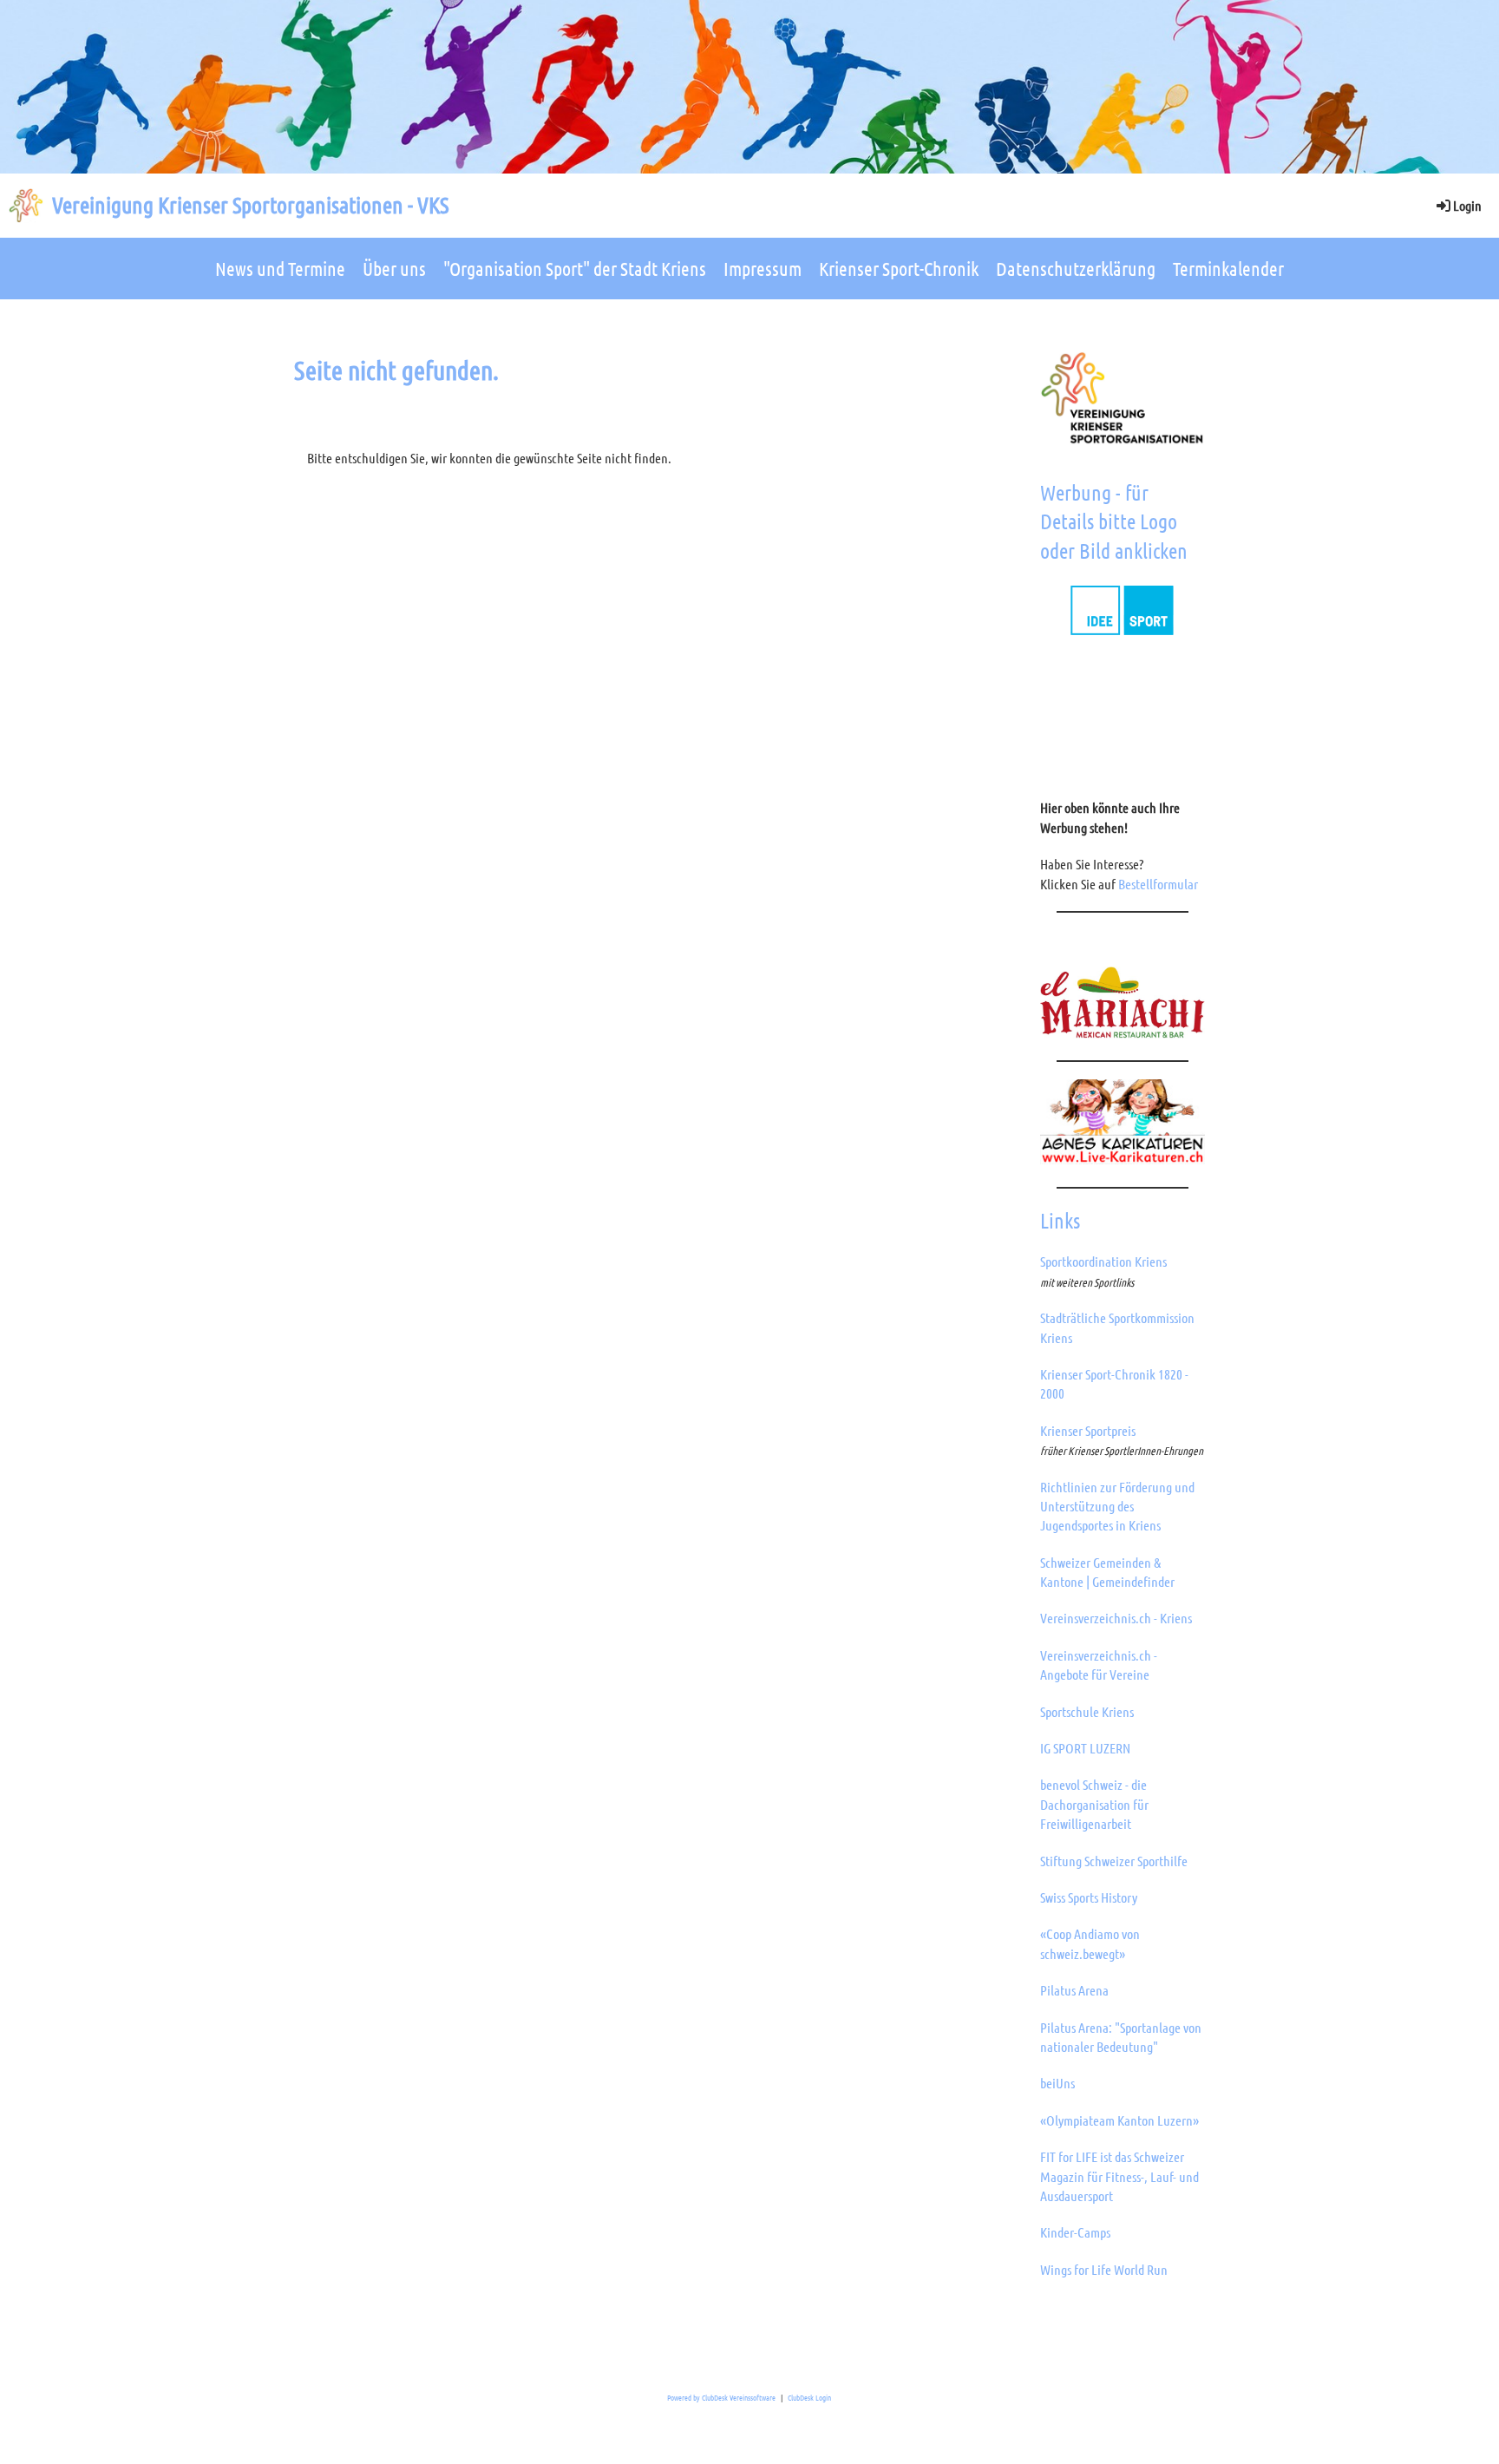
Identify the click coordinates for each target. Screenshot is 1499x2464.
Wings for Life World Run (1104, 2269)
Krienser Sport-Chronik (899, 268)
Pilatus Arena (1074, 1990)
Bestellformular (1158, 884)
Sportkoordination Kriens (1103, 1261)
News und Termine (280, 268)
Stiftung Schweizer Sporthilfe (1114, 1861)
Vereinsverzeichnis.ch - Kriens (1116, 1618)
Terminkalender (1228, 268)
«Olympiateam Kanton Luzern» (1119, 2120)
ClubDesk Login (809, 2397)
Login (1467, 205)
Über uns (394, 268)
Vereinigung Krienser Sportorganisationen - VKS (250, 204)
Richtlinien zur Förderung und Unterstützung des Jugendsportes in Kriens (1117, 1506)
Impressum (763, 268)
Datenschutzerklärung (1076, 268)
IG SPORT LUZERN (1085, 1748)
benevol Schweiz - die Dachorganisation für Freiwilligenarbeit (1094, 1804)
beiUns (1057, 2083)
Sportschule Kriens (1087, 1711)
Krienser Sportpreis (1088, 1430)
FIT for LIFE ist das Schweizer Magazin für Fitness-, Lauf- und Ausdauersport (1119, 2176)
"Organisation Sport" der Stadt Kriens (575, 268)
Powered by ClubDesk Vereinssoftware (721, 2397)
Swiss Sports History (1089, 1897)
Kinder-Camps (1075, 2232)
